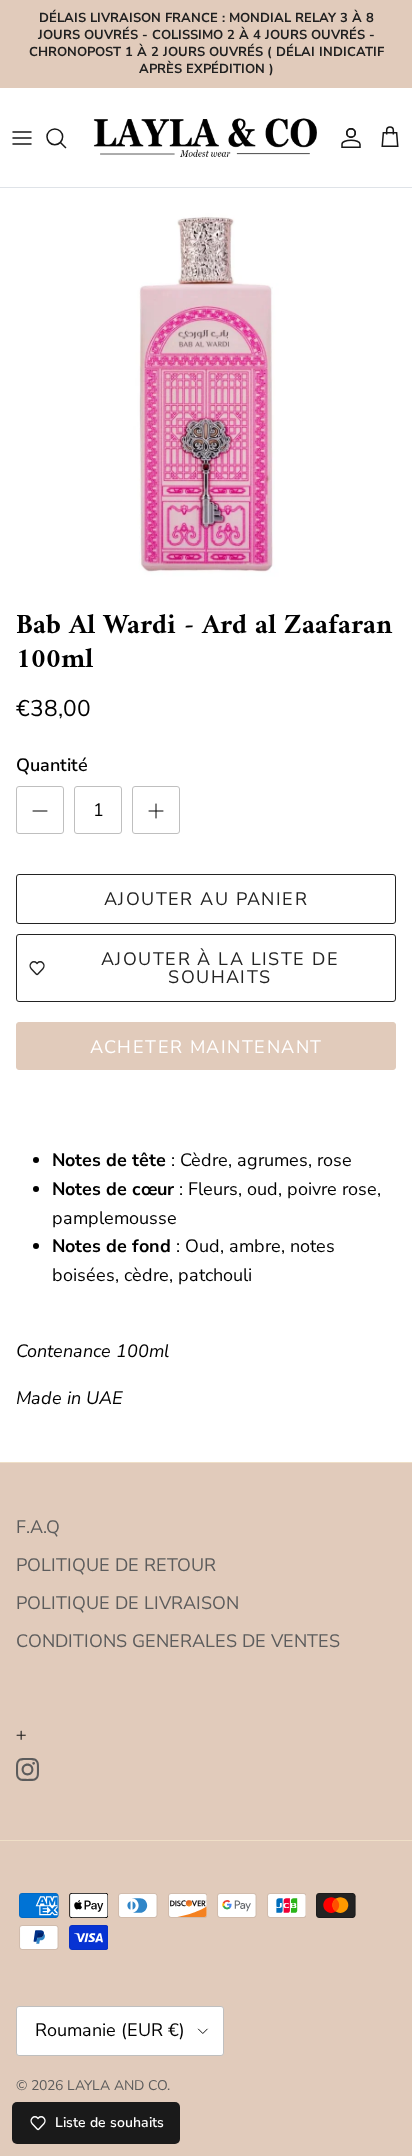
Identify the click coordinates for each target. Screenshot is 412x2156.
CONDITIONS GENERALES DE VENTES (178, 1641)
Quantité (52, 765)
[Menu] (22, 138)
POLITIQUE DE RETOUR (116, 1565)
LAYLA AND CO (117, 2085)
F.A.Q (38, 1527)
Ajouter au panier (206, 899)
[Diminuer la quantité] (40, 810)
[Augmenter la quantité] (156, 810)
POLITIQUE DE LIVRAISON (127, 1603)
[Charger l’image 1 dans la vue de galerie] (206, 394)
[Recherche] (66, 138)
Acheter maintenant (206, 1047)
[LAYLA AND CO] (206, 137)
